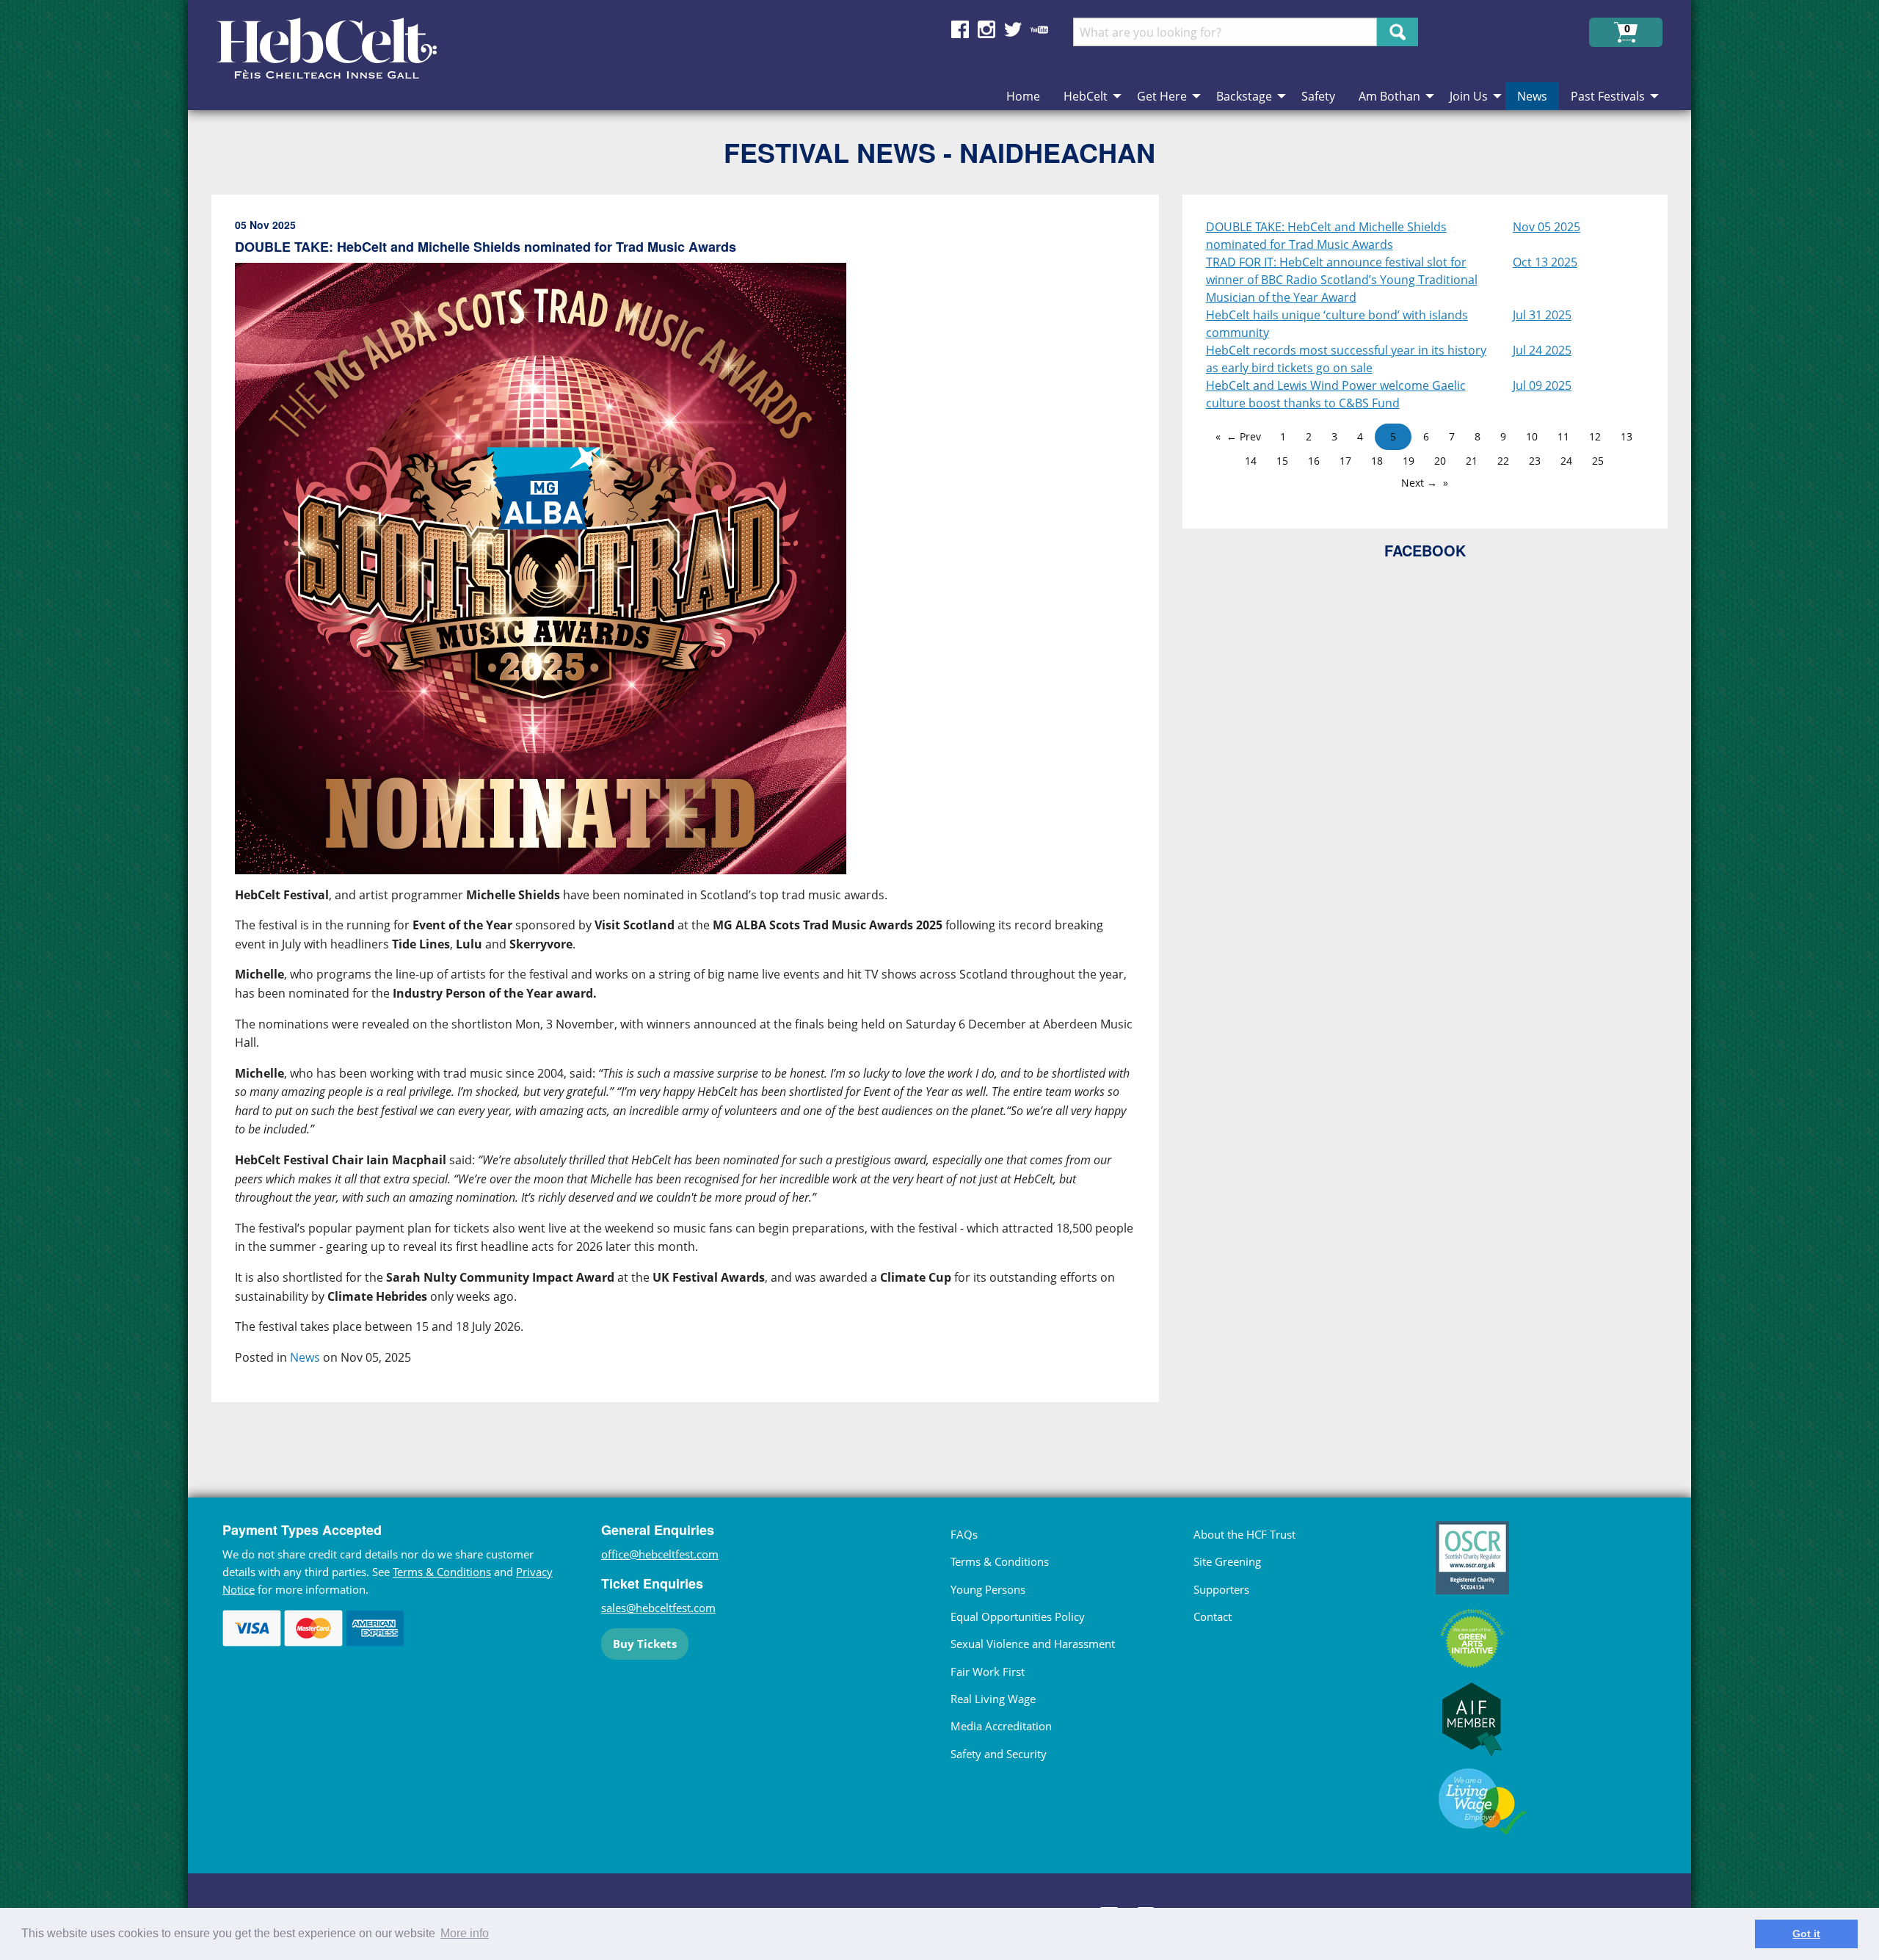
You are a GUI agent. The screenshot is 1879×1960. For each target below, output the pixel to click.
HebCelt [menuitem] (1086, 96)
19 (1409, 461)
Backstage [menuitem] (1244, 96)
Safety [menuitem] (1318, 96)
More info (465, 1933)
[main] (697, 817)
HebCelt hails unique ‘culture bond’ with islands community (1337, 324)
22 (1503, 461)
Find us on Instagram (986, 29)
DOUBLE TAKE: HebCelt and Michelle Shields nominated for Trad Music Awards (1326, 236)
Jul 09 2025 (1542, 385)
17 (1345, 461)
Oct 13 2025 (1545, 262)
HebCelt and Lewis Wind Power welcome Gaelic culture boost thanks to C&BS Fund (1336, 394)
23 (1535, 461)
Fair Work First (988, 1672)
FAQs (964, 1534)
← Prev (1244, 436)
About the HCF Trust (1244, 1534)
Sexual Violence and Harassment (1033, 1644)
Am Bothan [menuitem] (1389, 96)
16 (1314, 461)
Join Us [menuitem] (1469, 96)
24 (1566, 461)
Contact (1213, 1616)
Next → (1419, 483)
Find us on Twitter (1013, 29)
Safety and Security (999, 1754)
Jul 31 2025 (1542, 315)
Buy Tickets (645, 1644)
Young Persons (988, 1589)
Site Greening (1227, 1561)
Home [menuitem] (1023, 96)
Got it (1806, 1934)
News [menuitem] (1532, 96)
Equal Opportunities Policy (1018, 1616)
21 (1472, 461)
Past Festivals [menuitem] (1608, 96)
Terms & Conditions (442, 1572)
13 (1627, 436)
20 (1440, 461)
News (305, 1357)
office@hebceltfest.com (660, 1554)
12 (1595, 436)
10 (1532, 436)
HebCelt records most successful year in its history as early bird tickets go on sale (1346, 359)
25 (1598, 461)
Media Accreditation (1001, 1726)
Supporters (1221, 1589)
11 (1563, 436)
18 (1377, 461)
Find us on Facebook (960, 29)
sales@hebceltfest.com (658, 1608)
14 (1251, 461)
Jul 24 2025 (1542, 350)
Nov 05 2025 (1547, 227)
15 (1282, 461)
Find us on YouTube (1039, 29)
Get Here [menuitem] (1162, 96)
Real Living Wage (993, 1699)
